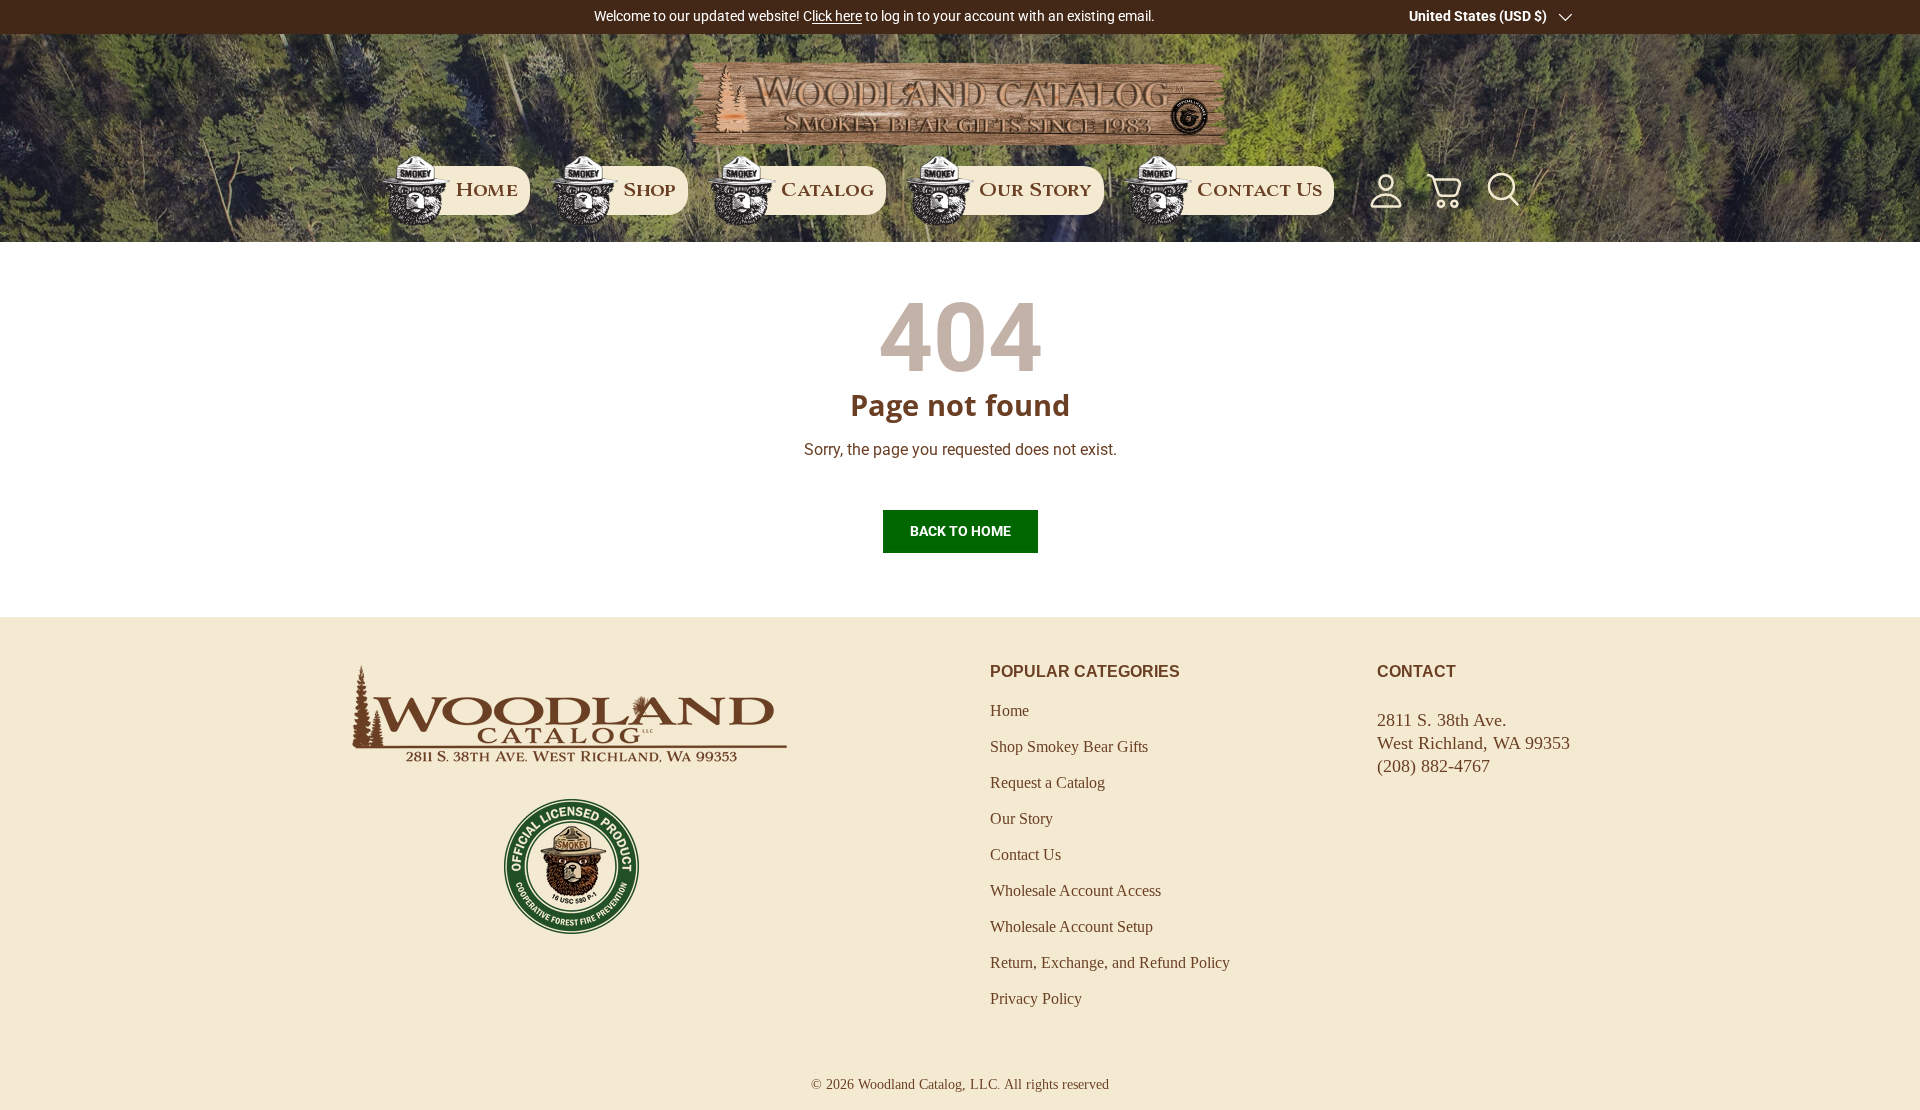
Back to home (960, 531)
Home (486, 189)
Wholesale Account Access (1075, 890)
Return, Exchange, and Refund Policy (1110, 962)
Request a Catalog (1047, 782)
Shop (649, 189)
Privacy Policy (1036, 998)
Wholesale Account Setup (1071, 926)
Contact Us (1259, 189)
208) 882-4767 (1436, 766)
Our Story (1035, 189)
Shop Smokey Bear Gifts (1069, 746)
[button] (1444, 191)
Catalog (827, 189)
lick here (837, 16)
